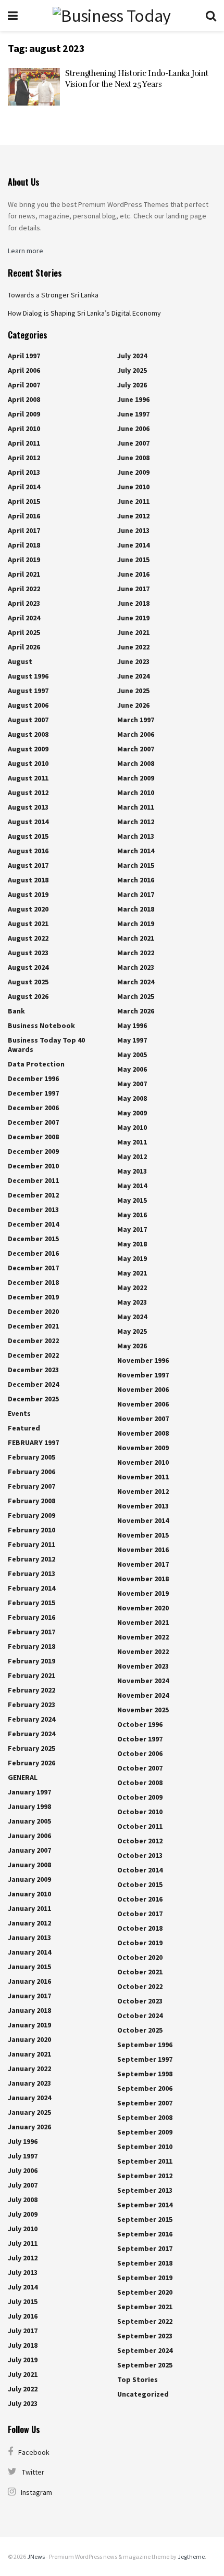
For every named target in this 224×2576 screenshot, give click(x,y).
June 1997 (133, 414)
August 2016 (28, 851)
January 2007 (29, 1850)
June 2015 (133, 560)
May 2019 (132, 1258)
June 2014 (133, 545)
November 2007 (143, 1419)
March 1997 (136, 720)
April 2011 (24, 443)
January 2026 (29, 2127)
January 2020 (29, 2039)
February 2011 (32, 1544)
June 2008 (133, 458)
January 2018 (29, 2010)
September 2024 (145, 2350)
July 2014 (23, 2287)
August (20, 661)
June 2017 (133, 589)
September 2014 (145, 2205)
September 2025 (145, 2365)
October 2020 (140, 1957)
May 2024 (132, 1317)
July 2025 (132, 370)
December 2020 (33, 1311)
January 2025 (29, 2112)
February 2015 (32, 1603)
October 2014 (140, 1870)
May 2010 (132, 1127)
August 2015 (28, 836)
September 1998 (145, 2074)
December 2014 (33, 1224)
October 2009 (140, 1797)
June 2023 (133, 661)
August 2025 (28, 982)
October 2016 (140, 1899)
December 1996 (33, 1078)
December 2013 (33, 1209)
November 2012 (143, 1491)
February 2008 (32, 1501)
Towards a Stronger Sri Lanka (53, 295)
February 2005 (32, 1457)
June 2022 (133, 647)
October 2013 (140, 1855)
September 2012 (145, 2176)
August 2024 (28, 967)
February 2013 (32, 1573)
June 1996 (133, 399)
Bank (16, 1011)
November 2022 (143, 1637)
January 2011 (29, 1908)
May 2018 (132, 1244)
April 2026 (24, 647)
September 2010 (145, 2146)
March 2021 (136, 938)
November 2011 (143, 1477)
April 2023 (24, 603)
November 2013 (143, 1506)
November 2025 (143, 1710)
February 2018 (32, 1646)
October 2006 (140, 1753)
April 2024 (24, 618)
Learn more (26, 251)
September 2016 (145, 2234)
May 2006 (132, 1069)
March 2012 (136, 822)
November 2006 (143, 1389)
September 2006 (145, 2088)
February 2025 (32, 1748)
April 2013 (24, 472)
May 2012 (132, 1156)
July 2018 (23, 2345)
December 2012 (33, 1195)
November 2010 (143, 1462)
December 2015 (33, 1239)
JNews (36, 2557)
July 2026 (132, 385)
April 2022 (24, 589)
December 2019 (33, 1297)
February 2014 (32, 1588)
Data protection (36, 1064)
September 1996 (145, 2045)
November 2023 (143, 1666)
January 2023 (29, 2083)
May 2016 (132, 1215)
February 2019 (32, 1661)
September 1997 (145, 2059)
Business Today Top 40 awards (46, 1045)
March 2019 (136, 923)
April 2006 (24, 370)
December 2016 (33, 1253)
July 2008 (23, 2200)
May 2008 (132, 1098)
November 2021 (143, 1622)
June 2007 (133, 443)
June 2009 (133, 472)
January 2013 (29, 1937)
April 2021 (24, 574)
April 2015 (24, 501)
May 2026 (132, 1346)
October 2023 (140, 2001)
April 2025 (24, 632)
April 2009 (24, 414)
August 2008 (28, 734)
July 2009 (23, 2214)
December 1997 (33, 1093)
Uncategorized (143, 2394)
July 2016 (23, 2316)
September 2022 (145, 2321)
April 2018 (24, 545)
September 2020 (145, 2292)
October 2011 (140, 1826)
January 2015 (29, 1967)
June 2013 (133, 530)
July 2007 (23, 2185)
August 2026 (28, 996)
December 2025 (33, 1399)
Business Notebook (41, 1025)
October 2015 (140, 1884)
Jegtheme (191, 2557)
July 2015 (23, 2301)
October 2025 (140, 2030)
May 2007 (132, 1084)
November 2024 (143, 1681)
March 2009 (136, 778)
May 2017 (132, 1229)
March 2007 (136, 749)
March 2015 (136, 865)
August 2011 (28, 778)
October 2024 (140, 2015)
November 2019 (143, 1593)
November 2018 (143, 1579)
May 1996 (132, 1025)
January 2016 (29, 1981)
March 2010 (136, 792)
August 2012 (28, 792)
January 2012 (29, 1923)
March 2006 (136, 734)
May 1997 (132, 1040)
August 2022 (28, 938)
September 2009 (145, 2132)
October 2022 (140, 1986)
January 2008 (29, 1865)
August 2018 (28, 880)
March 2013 (136, 836)
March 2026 (136, 1011)
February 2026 (32, 1763)
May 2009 (132, 1113)
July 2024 (132, 356)
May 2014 (132, 1186)
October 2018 (140, 1928)
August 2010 (28, 763)
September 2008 (145, 2117)
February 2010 (32, 1530)
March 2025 (136, 996)
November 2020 (143, 1608)
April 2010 (24, 428)
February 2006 (32, 1472)
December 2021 (33, 1326)
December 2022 (33, 1341)
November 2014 (143, 1520)
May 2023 (132, 1302)
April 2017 (24, 530)
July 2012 (23, 2258)
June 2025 (133, 691)
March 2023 (136, 967)
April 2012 (24, 458)
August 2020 (28, 909)
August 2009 (28, 749)
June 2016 (133, 574)
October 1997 (140, 1739)
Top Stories (138, 2379)
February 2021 (32, 1675)
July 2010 (23, 2229)
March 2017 (136, 894)
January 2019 (29, 2025)
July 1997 (23, 2156)
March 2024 (136, 982)
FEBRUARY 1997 (33, 1442)
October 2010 (140, 1812)
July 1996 (23, 2141)
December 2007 (33, 1122)
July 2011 (23, 2243)
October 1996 (140, 1724)
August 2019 (28, 894)
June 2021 (133, 632)
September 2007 (145, 2103)
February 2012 (32, 1559)
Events (19, 1413)
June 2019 (133, 618)
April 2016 (24, 516)
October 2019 (140, 1943)
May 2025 (132, 1331)
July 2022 (23, 2389)
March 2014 (136, 851)
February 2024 (32, 1719)
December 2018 (33, 1282)
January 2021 (29, 2054)
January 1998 (29, 1806)
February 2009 (32, 1515)
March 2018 (136, 909)
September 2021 (145, 2307)
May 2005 (132, 1055)
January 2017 (29, 1996)
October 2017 (140, 1914)
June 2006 (133, 428)
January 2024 (29, 2098)
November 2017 (143, 1564)
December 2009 (33, 1151)
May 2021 (132, 1273)
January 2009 (29, 1879)
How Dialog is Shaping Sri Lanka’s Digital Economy (84, 313)
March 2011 (136, 807)
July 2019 (23, 2360)
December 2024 (33, 1384)
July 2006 (23, 2170)
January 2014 (29, 1952)
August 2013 (28, 807)
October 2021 (140, 1972)
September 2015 (145, 2219)
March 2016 (136, 880)
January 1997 (29, 1792)
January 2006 (29, 1836)
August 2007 (28, 720)
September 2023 (145, 2336)
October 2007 (140, 1768)
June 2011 (133, 501)
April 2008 (24, 399)
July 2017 (23, 2331)
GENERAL (23, 1777)
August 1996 (28, 676)
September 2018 (145, 2263)
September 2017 (145, 2248)
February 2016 (32, 1617)
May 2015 (132, 1200)
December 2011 (33, 1180)
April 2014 (24, 487)
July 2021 (23, 2374)
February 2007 (32, 1486)
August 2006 (28, 705)
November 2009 (143, 1448)
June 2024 (133, 676)
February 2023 (32, 1705)
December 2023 (33, 1370)
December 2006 (33, 1108)
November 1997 (143, 1375)
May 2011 (132, 1142)
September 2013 (145, 2190)
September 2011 (145, 2161)
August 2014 (28, 822)
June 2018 (133, 603)
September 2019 (145, 2278)
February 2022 (32, 1690)
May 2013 (132, 1171)
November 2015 (143, 1535)
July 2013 (23, 2272)
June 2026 (133, 705)
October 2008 (140, 1783)
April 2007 (24, 385)
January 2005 (29, 1821)
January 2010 (29, 1894)
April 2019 (24, 560)
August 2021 (28, 923)
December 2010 (33, 1166)
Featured (24, 1428)
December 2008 (33, 1137)
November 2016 (143, 1550)
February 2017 (32, 1632)
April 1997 (24, 356)
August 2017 (28, 865)
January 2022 (29, 2068)
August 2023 (28, 953)
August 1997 (28, 691)
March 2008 (136, 763)
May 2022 (132, 1287)
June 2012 (133, 516)
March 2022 (136, 953)
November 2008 (143, 1433)
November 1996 (143, 1360)
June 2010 (133, 487)
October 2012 (140, 1841)
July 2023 (23, 2403)
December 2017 (33, 1268)
